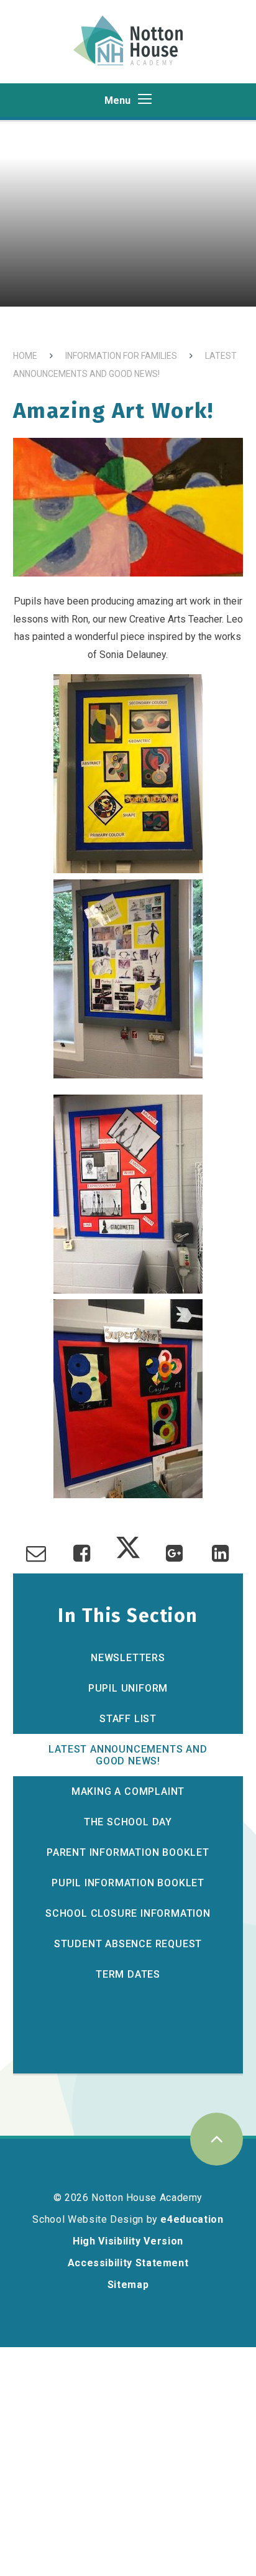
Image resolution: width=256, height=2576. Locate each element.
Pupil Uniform (128, 1688)
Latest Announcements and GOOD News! (128, 1755)
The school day (128, 1822)
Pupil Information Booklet (128, 1883)
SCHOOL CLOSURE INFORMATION (128, 1913)
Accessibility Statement (128, 2263)
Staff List (128, 1719)
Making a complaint (128, 1791)
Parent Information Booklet (128, 1852)
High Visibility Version (128, 2241)
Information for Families (121, 356)
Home (25, 356)
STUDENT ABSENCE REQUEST (128, 1944)
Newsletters (128, 1658)
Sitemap (128, 2285)
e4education (192, 2219)
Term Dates (128, 1974)
